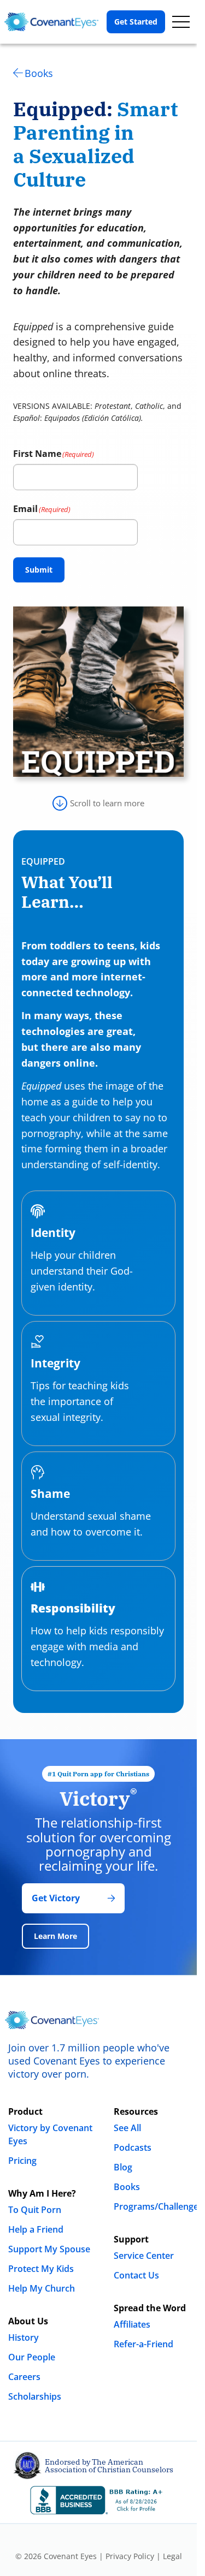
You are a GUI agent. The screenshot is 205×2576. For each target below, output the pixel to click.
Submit (39, 570)
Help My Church (42, 2288)
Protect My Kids (41, 2269)
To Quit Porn (35, 2210)
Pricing (22, 2161)
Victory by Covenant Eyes (50, 2134)
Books (39, 73)
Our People (32, 2357)
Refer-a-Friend (143, 2344)
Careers (24, 2377)
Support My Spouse (49, 2249)
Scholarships (35, 2396)
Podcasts (133, 2147)
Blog (123, 2167)
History (24, 2337)
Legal (172, 2556)
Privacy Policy (130, 2556)
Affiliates (132, 2324)
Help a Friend (36, 2229)
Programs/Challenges (158, 2206)
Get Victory (56, 1898)
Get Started (136, 22)
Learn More (55, 1936)
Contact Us (136, 2275)
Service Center (144, 2256)
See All (127, 2128)
